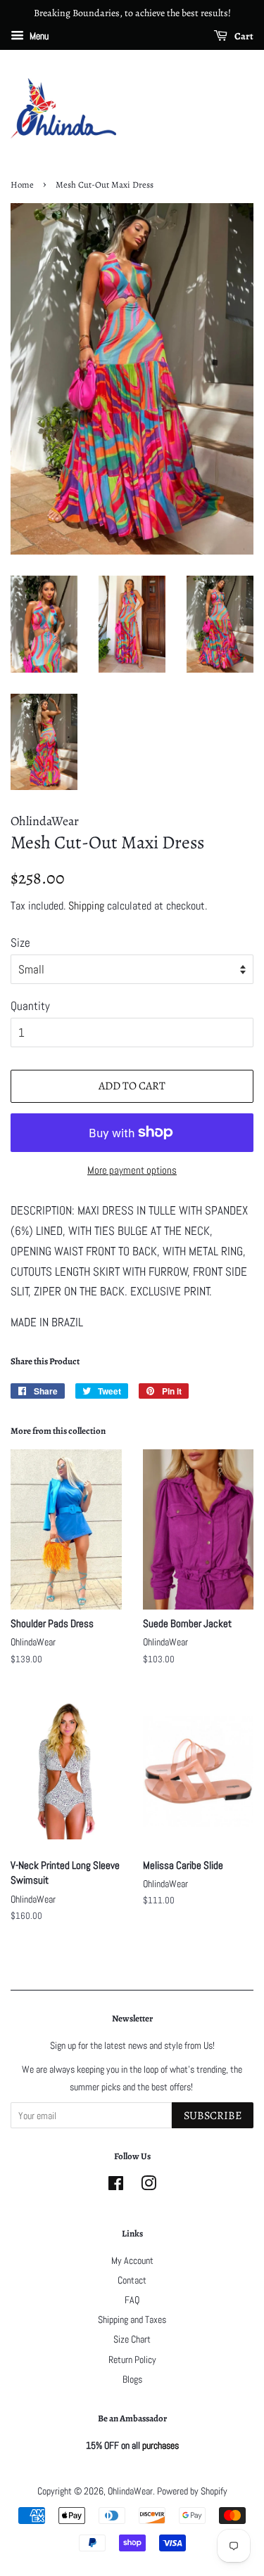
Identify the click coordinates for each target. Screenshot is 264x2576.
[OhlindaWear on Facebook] (116, 2186)
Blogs (132, 2379)
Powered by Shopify (192, 2491)
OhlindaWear (130, 2491)
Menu (38, 36)
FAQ (132, 2300)
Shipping (86, 906)
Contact (132, 2280)
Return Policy (132, 2360)
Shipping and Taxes (132, 2319)
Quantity (30, 1006)
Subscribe (213, 2116)
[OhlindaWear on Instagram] (149, 2186)
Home (22, 185)
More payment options (132, 1170)
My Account (132, 2260)
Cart (243, 36)
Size (20, 943)
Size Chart (132, 2339)
